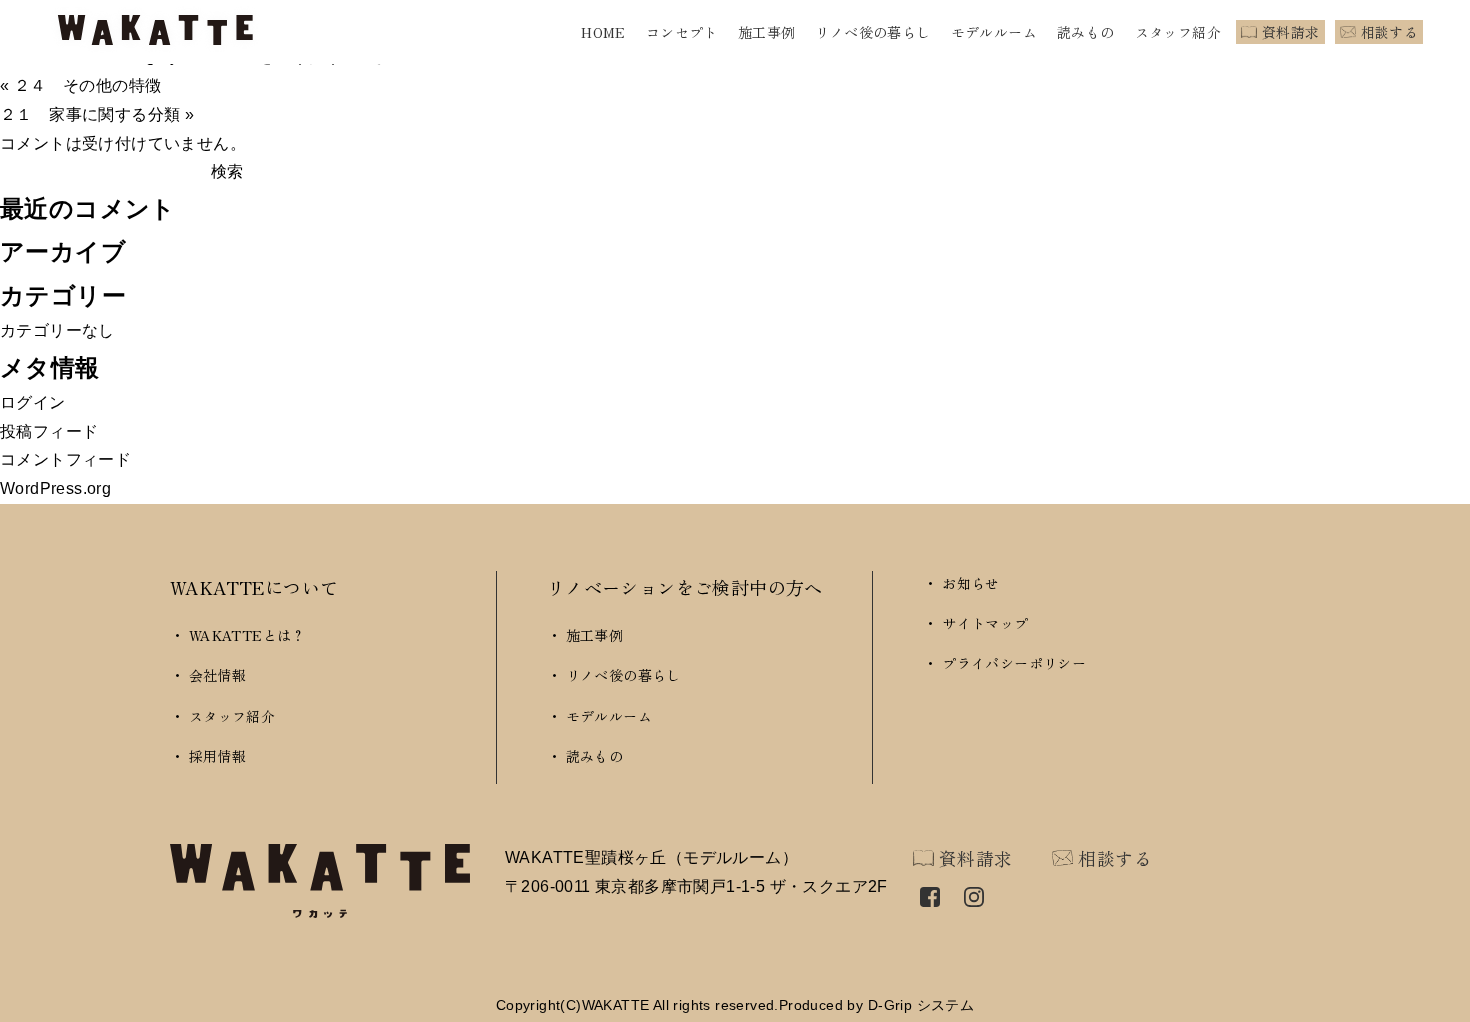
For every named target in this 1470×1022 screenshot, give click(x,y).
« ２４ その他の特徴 (80, 85)
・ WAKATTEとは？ (238, 635)
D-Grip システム (921, 1005)
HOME (603, 32)
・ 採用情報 (208, 756)
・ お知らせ (961, 583)
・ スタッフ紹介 (222, 716)
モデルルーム (994, 32)
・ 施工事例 (585, 635)
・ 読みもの (585, 756)
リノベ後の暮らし (872, 32)
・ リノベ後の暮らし (614, 675)
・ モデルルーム (599, 716)
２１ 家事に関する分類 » (97, 114)
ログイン (33, 402)
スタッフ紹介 (1178, 32)
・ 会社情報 (208, 675)
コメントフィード (65, 459)
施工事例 (767, 32)
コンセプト (682, 32)
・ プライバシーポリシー (1004, 663)
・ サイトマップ (975, 623)
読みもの (1086, 32)
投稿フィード (49, 431)
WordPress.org (55, 488)
